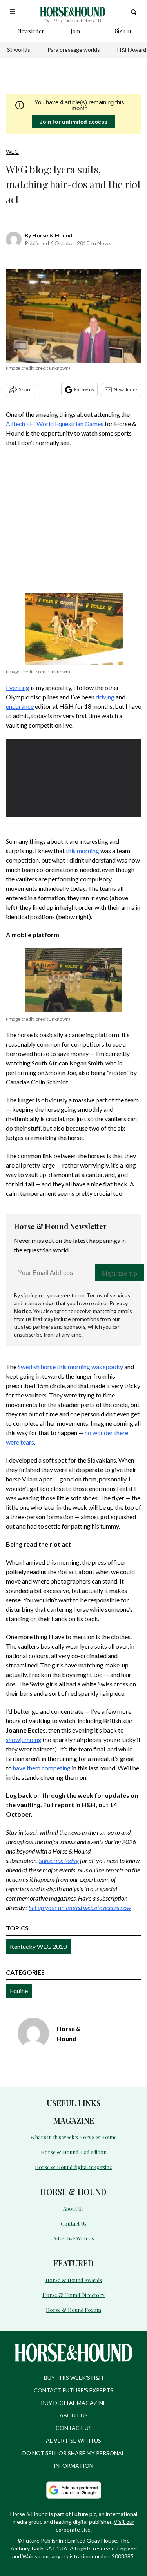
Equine (19, 1991)
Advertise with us (73, 2440)
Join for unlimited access (73, 122)
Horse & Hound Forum (73, 2310)
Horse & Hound (52, 235)
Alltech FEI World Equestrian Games (55, 424)
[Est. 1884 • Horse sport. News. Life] (73, 12)
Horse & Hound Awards (74, 2280)
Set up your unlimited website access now (80, 1907)
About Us (73, 2208)
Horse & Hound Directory (73, 2295)
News (104, 243)
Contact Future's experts (73, 2390)
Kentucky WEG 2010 (38, 1946)
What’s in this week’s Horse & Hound (74, 2137)
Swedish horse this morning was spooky (70, 1367)
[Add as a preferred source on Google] (74, 2490)
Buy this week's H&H (73, 2378)
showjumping (24, 1740)
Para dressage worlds (74, 50)
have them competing (42, 1768)
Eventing (18, 687)
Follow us (84, 390)
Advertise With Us (74, 2238)
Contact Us (74, 2223)
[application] (73, 777)
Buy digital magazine (74, 2403)
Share (25, 390)
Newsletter (126, 390)
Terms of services (108, 1295)
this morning (83, 851)
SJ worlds (19, 50)
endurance (20, 706)
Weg (12, 152)
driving (105, 697)
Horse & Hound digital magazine (73, 2167)
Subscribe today (59, 1860)
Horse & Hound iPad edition (74, 2152)
